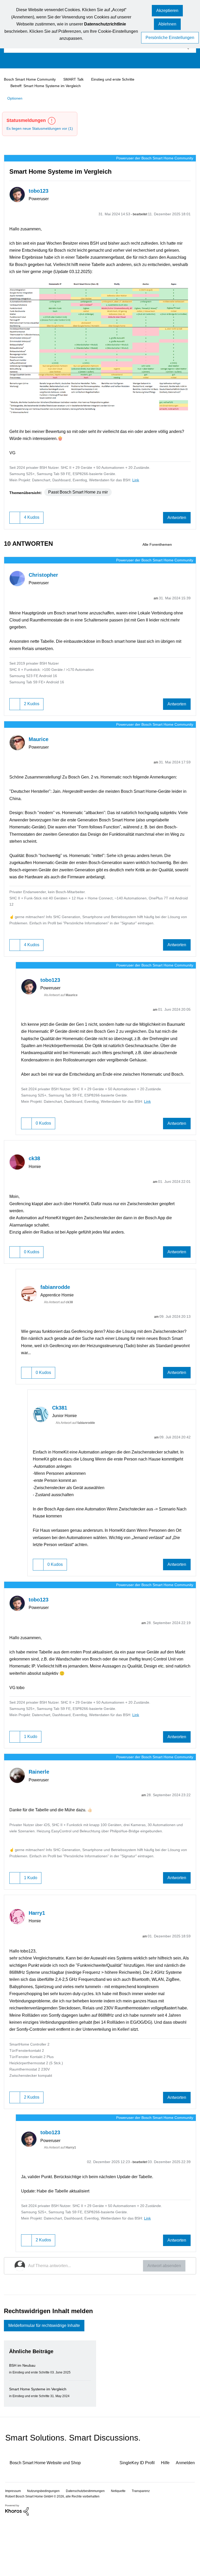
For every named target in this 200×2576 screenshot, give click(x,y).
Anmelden (185, 2518)
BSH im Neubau (23, 2421)
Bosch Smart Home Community (32, 79)
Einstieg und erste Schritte (119, 79)
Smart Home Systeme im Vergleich (40, 2444)
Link (148, 486)
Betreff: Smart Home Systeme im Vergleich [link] (48, 86)
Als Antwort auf (64, 1014)
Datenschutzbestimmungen (90, 2546)
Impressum (14, 2546)
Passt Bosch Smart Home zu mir (82, 498)
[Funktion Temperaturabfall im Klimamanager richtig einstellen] (183, 551)
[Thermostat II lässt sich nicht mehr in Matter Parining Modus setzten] (192, 551)
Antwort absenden (162, 2320)
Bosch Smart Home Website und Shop (50, 2518)
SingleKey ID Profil (133, 2518)
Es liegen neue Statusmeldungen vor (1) (42, 128)
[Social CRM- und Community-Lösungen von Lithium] (17, 2565)
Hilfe (163, 2518)
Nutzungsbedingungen (46, 2546)
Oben (187, 2545)
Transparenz (150, 2546)
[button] (167, 11)
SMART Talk (78, 79)
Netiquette (126, 2546)
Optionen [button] (16, 98)
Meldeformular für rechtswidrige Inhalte (49, 2380)
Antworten (176, 524)
